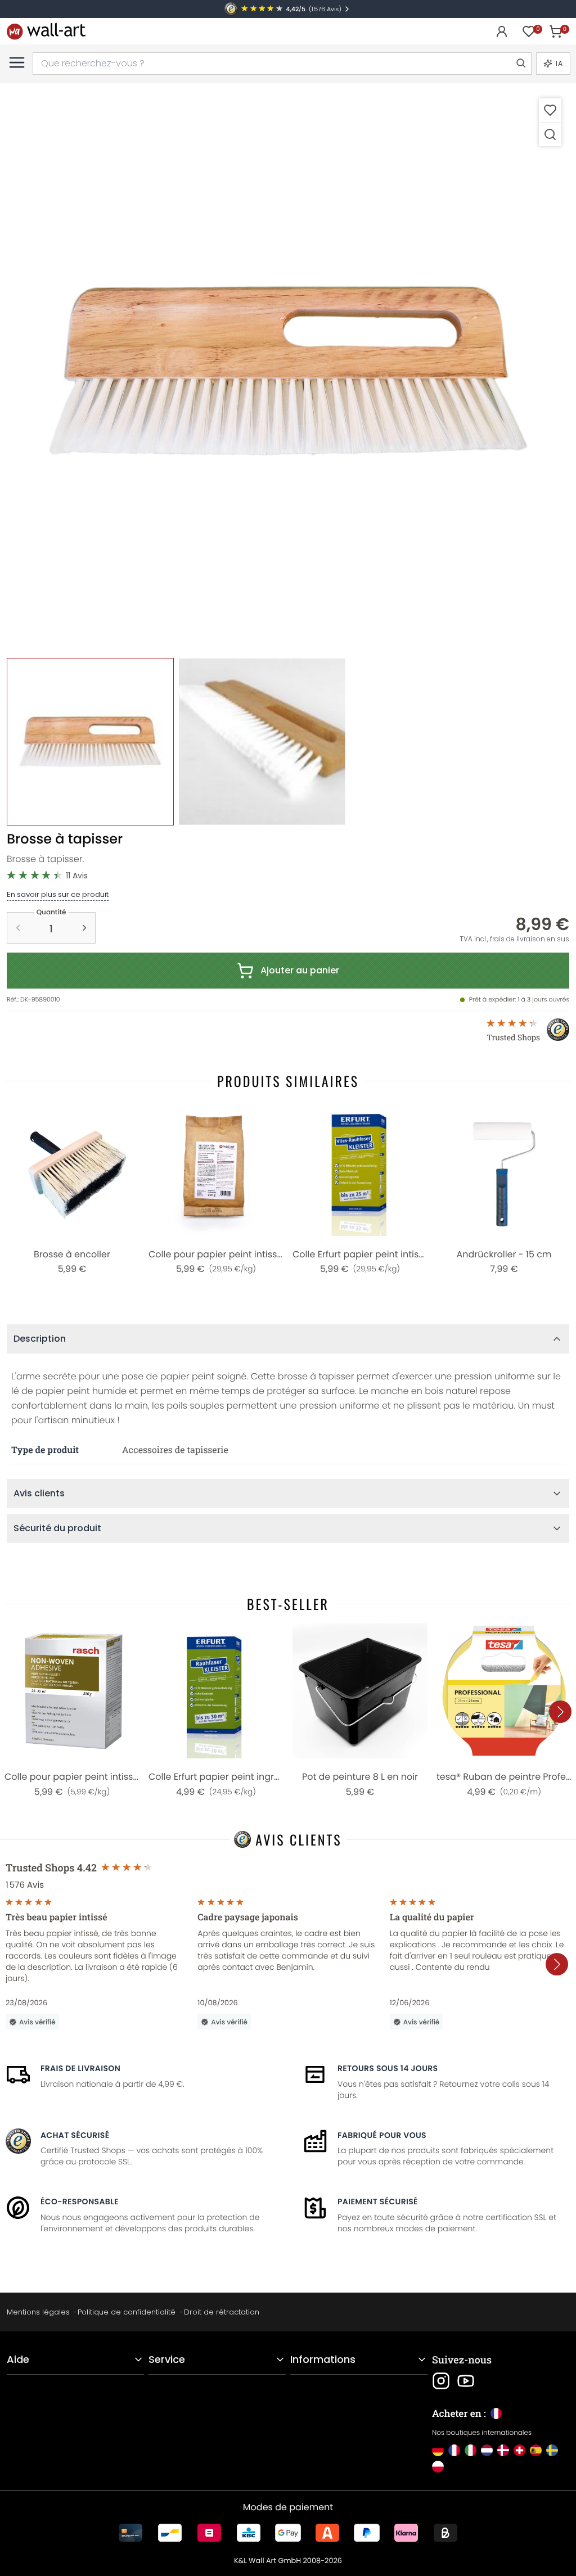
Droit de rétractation (222, 2312)
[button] (288, 371)
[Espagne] (536, 2450)
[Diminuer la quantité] (18, 928)
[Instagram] (441, 2381)
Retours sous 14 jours (388, 2068)
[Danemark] (503, 2450)
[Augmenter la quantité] (84, 928)
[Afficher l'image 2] (262, 741)
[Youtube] (466, 2381)
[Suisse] (519, 2450)
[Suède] (552, 2450)
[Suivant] (560, 1712)
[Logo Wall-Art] (46, 31)
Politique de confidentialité (127, 2312)
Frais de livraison (80, 2068)
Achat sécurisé (75, 2135)
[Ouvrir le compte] (502, 31)
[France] (454, 2450)
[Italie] (471, 2450)
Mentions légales (38, 2312)
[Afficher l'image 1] (90, 741)
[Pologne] (438, 2467)
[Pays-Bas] (487, 2450)
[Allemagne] (438, 2450)
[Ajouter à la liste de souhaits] (550, 110)
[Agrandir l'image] (550, 134)
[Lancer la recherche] (520, 64)
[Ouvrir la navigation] (17, 62)
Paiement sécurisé (378, 2201)
